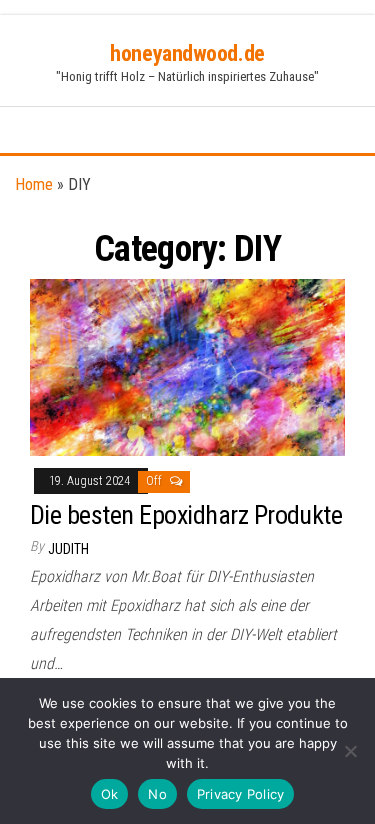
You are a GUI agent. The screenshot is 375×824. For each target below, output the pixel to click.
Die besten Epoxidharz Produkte (186, 515)
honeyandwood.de (187, 53)
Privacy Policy (241, 794)
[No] (350, 751)
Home (34, 184)
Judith (68, 549)
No (157, 794)
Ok (110, 794)
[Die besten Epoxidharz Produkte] (187, 366)
